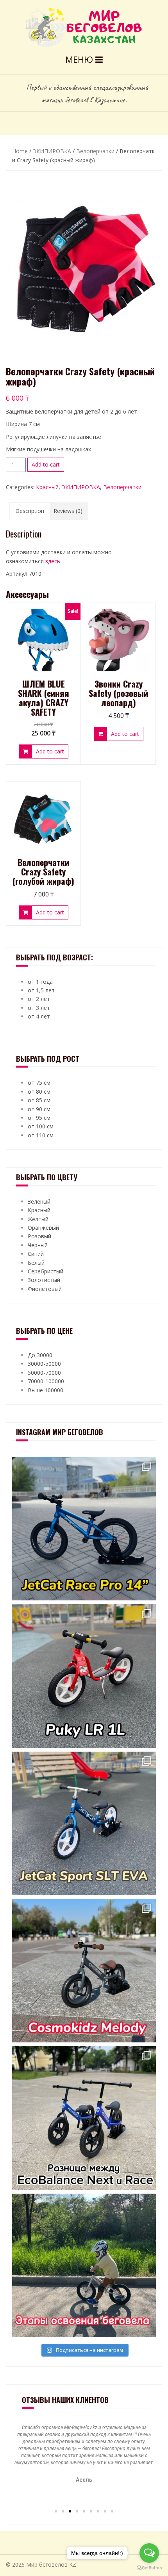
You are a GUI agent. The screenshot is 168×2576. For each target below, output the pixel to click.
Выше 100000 (46, 1390)
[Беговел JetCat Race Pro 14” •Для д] (84, 1529)
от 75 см (39, 1083)
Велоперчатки (95, 151)
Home (20, 151)
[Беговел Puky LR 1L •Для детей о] (84, 1676)
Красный (47, 487)
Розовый (39, 1236)
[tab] (30, 511)
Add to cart (46, 464)
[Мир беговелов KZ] (84, 27)
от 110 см (41, 1135)
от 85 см (39, 1100)
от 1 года (40, 982)
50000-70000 (44, 1373)
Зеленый (39, 1201)
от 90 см (39, 1109)
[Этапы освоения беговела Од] (84, 2265)
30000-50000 (44, 1364)
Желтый (38, 1219)
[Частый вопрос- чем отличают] (84, 2118)
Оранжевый (43, 1228)
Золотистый (44, 1280)
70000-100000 (46, 1381)
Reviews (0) (68, 511)
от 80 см (39, 1092)
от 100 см (41, 1126)
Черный (38, 1245)
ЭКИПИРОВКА (52, 151)
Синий (36, 1254)
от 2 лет (39, 999)
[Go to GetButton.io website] (149, 2568)
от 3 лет (39, 1008)
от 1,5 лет (41, 990)
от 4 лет (39, 1016)
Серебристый (46, 1271)
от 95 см (39, 1118)
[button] (56, 2511)
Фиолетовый (45, 1289)
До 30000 (40, 1355)
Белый (36, 1263)
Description (30, 511)
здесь (53, 561)
